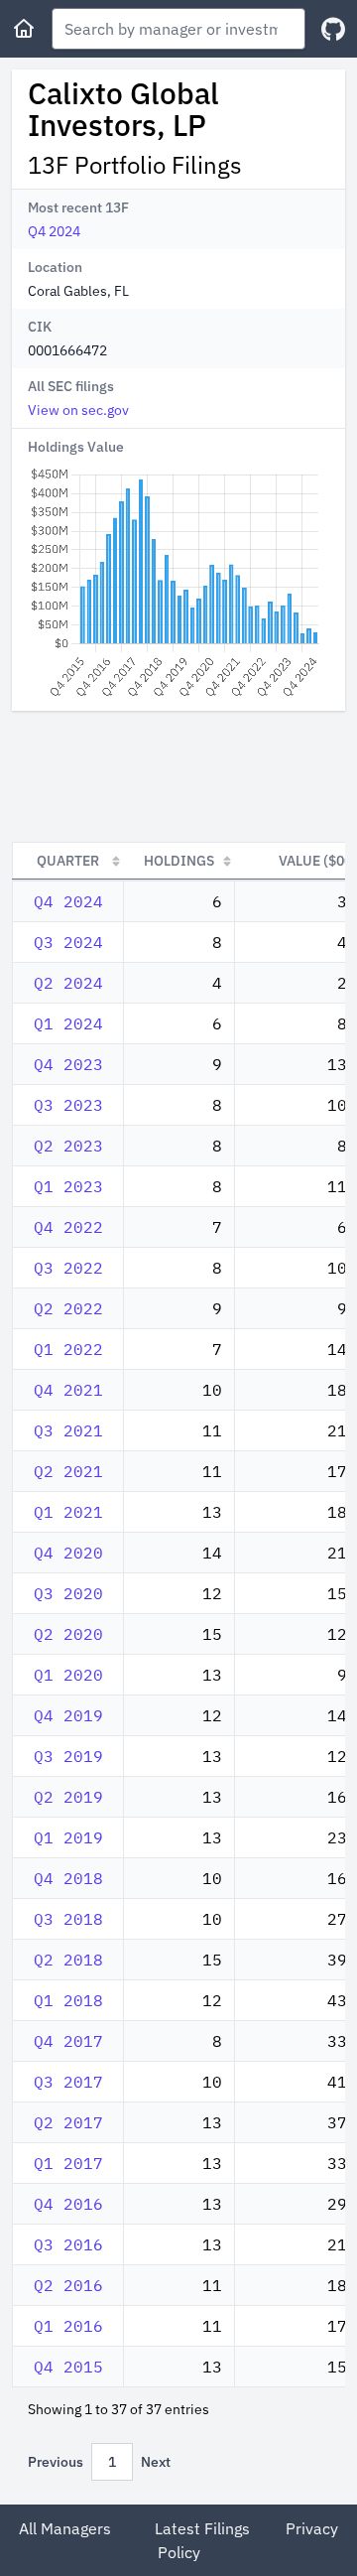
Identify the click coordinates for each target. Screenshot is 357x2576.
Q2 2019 (68, 1797)
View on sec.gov (78, 410)
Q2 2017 (68, 2122)
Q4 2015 (68, 2367)
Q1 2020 (68, 1675)
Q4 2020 (68, 1553)
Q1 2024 (68, 1023)
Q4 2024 (54, 231)
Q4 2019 (68, 1715)
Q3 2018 (68, 1919)
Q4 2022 (68, 1227)
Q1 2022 (68, 1349)
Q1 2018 (68, 2000)
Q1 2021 (68, 1512)
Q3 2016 (68, 2244)
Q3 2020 (68, 1593)
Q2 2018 (68, 1960)
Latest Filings (202, 2528)
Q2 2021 (68, 1471)
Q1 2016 (68, 2326)
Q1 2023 (68, 1186)
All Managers (65, 2528)
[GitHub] (333, 29)
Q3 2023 (68, 1105)
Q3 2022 (68, 1268)
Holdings (179, 861)
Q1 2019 (68, 1837)
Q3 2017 (68, 2082)
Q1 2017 (68, 2163)
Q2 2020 (68, 1634)
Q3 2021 (68, 1430)
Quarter (68, 861)
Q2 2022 (68, 1308)
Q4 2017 (68, 2041)
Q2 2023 (68, 1146)
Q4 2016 (68, 2204)
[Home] (24, 29)
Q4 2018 (68, 1878)
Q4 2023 (68, 1064)
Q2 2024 (68, 983)
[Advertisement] (178, 776)
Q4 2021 (68, 1390)
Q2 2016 (68, 2285)
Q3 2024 (68, 942)
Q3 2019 (68, 1756)
